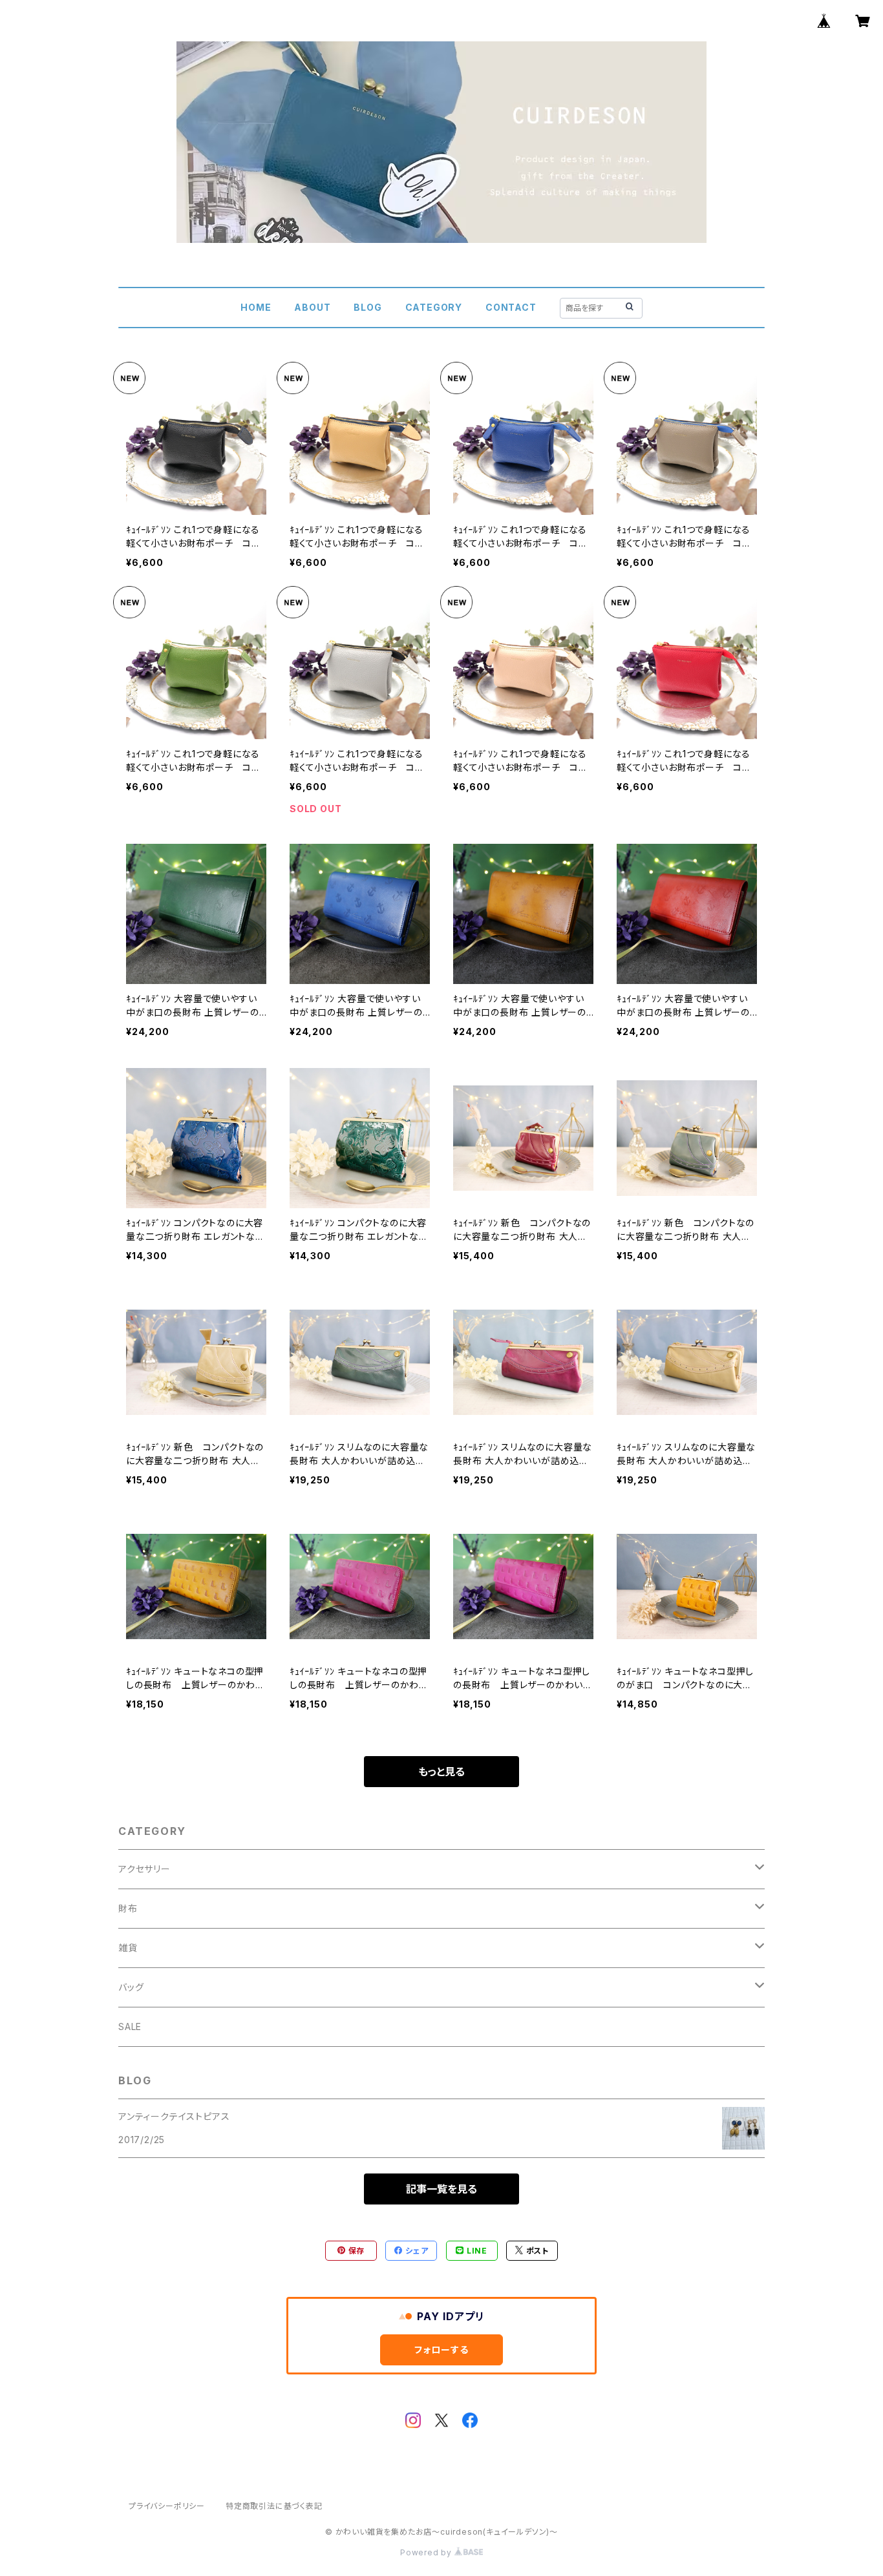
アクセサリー (144, 1869)
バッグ (131, 1987)
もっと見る (441, 1772)
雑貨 (128, 1948)
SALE (130, 2026)
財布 (128, 1908)
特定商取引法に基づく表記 (274, 2506)
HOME (256, 307)
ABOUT (312, 307)
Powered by (427, 2552)
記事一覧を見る (441, 2189)
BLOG (367, 307)
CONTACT (511, 307)
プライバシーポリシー (167, 2506)
